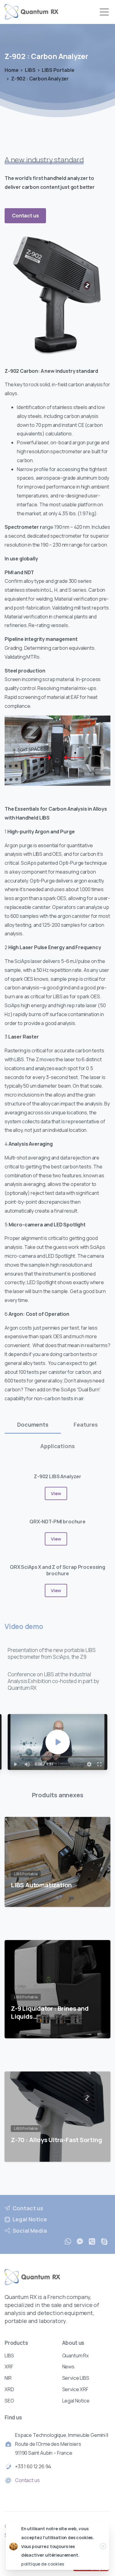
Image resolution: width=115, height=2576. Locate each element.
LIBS (30, 70)
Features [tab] (86, 1424)
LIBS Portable (58, 70)
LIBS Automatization (41, 1885)
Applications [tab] (57, 1446)
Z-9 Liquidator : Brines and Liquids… (50, 2012)
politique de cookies (43, 2564)
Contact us (27, 2480)
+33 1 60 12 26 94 (33, 2466)
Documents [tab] (33, 1424)
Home (11, 70)
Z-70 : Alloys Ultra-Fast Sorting (56, 2140)
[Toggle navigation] (104, 12)
